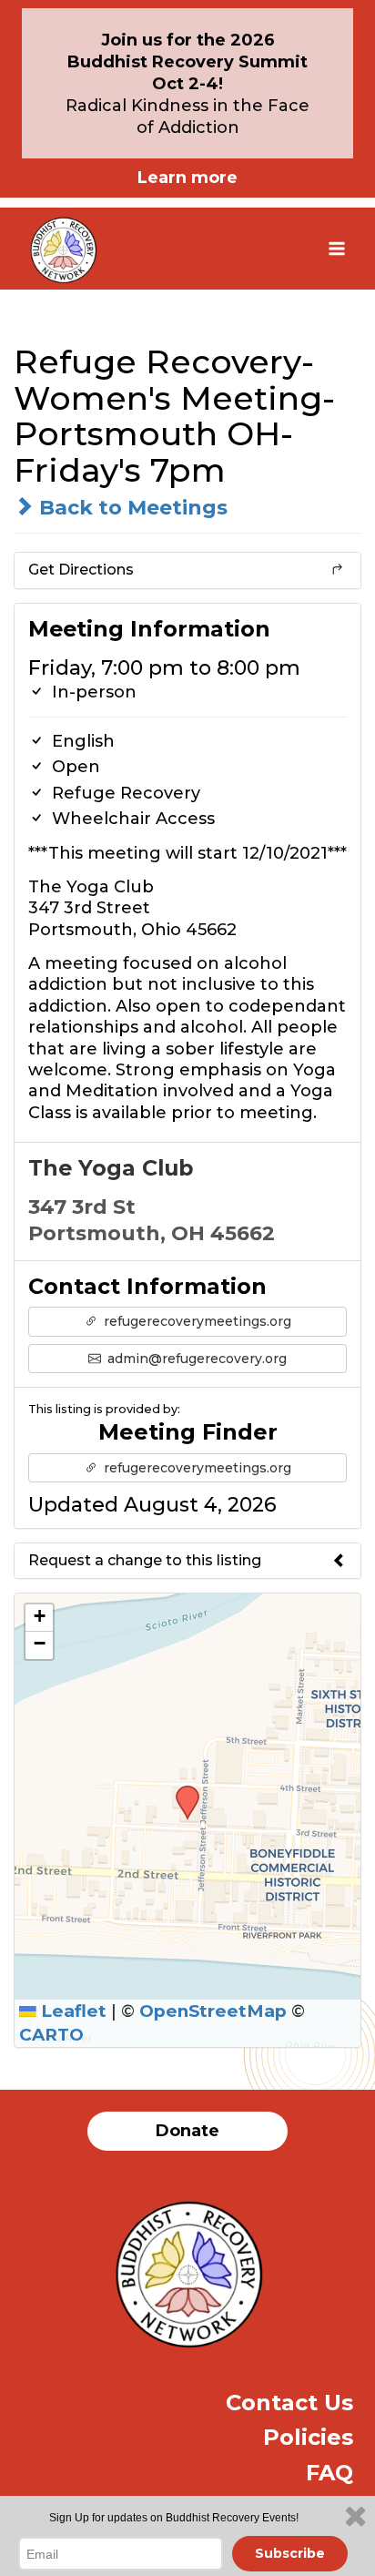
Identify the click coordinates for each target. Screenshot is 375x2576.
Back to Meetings (131, 508)
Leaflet (71, 2011)
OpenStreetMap (213, 2011)
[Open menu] (336, 248)
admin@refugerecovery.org (195, 1359)
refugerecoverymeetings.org (196, 1321)
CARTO (51, 2035)
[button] (181, 1791)
